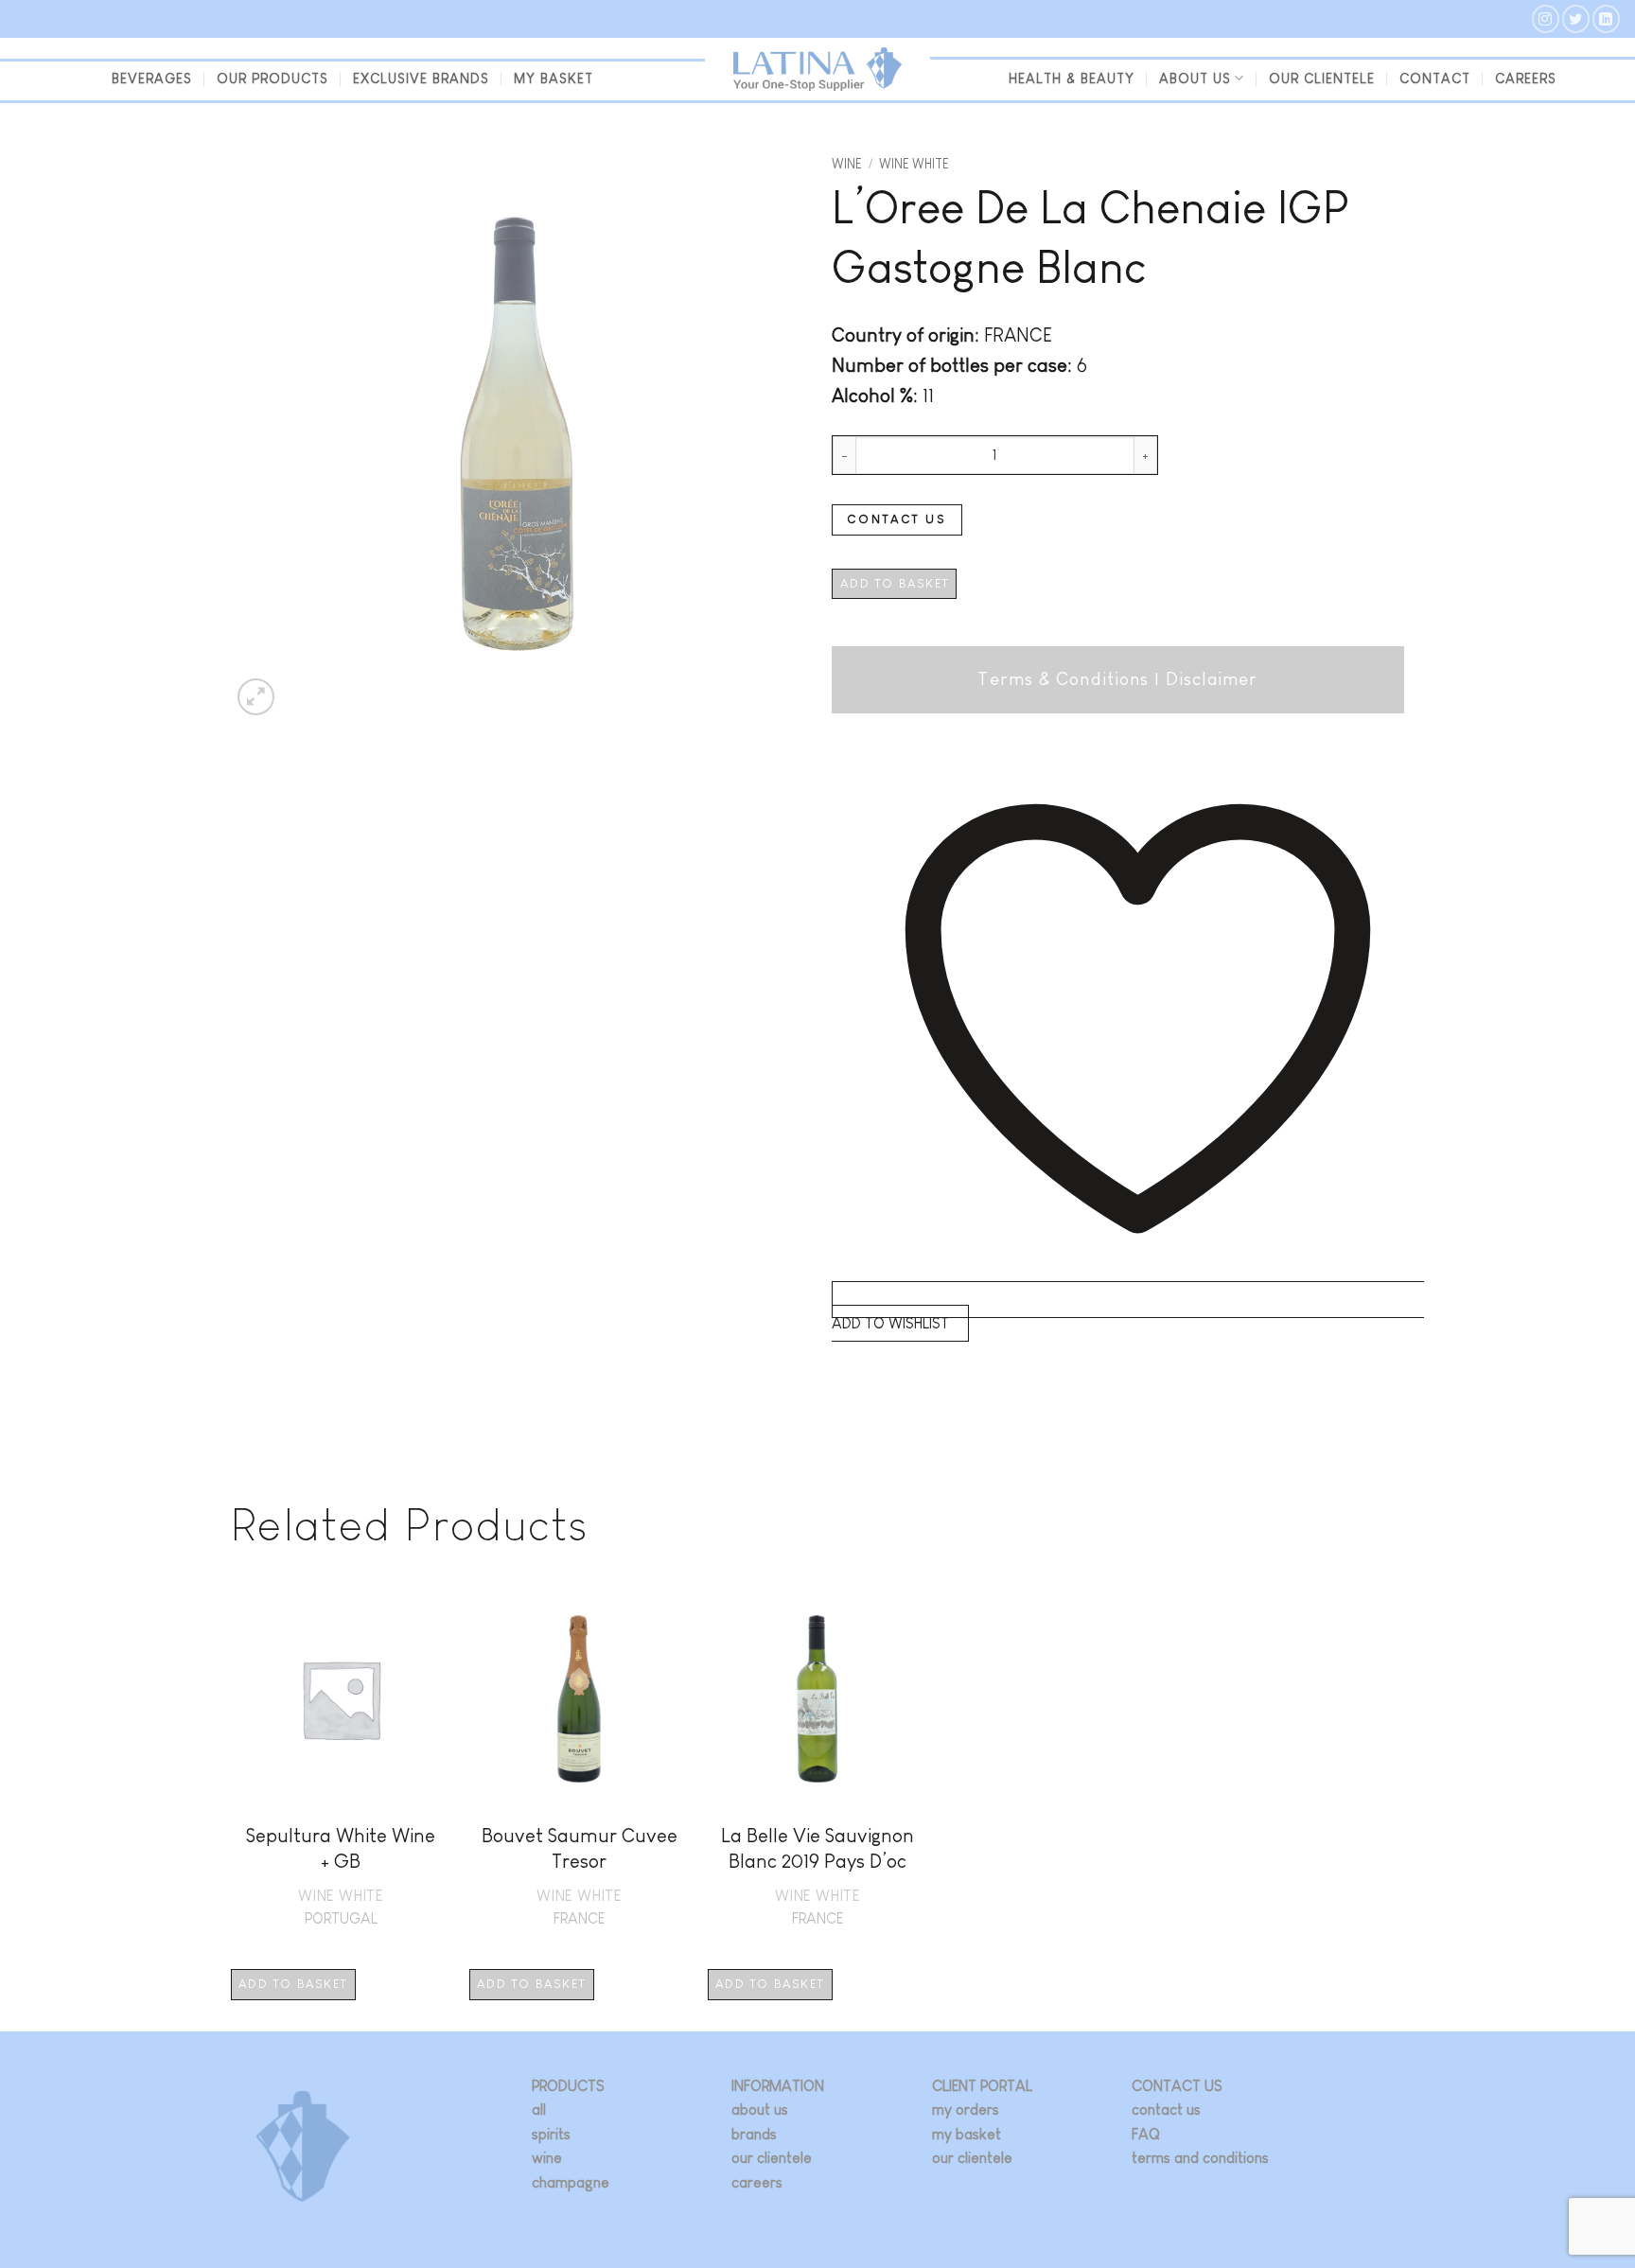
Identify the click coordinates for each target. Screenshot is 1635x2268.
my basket (554, 79)
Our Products (272, 79)
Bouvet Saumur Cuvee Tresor (580, 1848)
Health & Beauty (1072, 79)
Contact (1435, 79)
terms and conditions (1200, 2158)
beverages (152, 79)
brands (754, 2134)
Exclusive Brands (421, 79)
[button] (256, 697)
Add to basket (895, 583)
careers (757, 2182)
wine (547, 2158)
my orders (966, 2110)
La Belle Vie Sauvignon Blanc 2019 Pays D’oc (817, 1848)
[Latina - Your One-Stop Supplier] (817, 70)
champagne (571, 2182)
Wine (847, 164)
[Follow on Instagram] (1546, 18)
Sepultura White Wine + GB (341, 1848)
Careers (1526, 79)
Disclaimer (1212, 679)
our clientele (1322, 79)
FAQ (1146, 2134)
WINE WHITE (914, 164)
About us (1195, 79)
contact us (1166, 2110)
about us (760, 2110)
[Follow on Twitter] (1576, 18)
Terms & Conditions (1063, 679)
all (539, 2110)
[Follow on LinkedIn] (1606, 18)
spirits (551, 2134)
